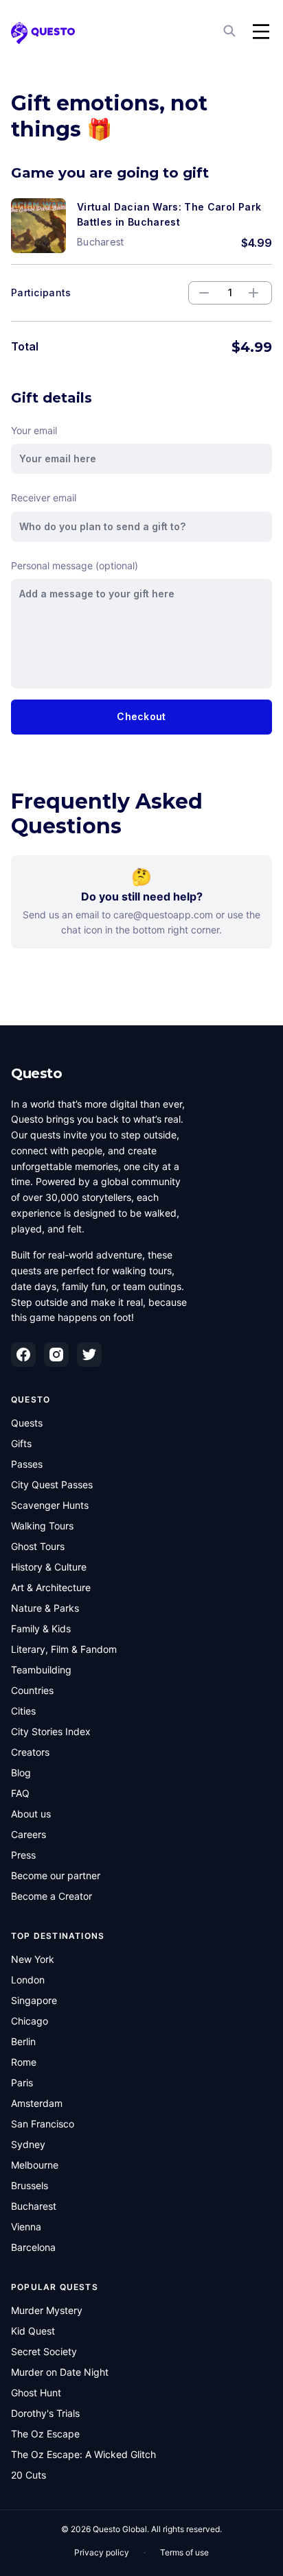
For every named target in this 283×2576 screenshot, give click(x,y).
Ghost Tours (38, 1546)
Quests (27, 1423)
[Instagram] (56, 1355)
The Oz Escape (45, 2434)
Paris (22, 2083)
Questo (36, 1073)
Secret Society (44, 2351)
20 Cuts (29, 2475)
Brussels (30, 2185)
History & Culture (49, 1567)
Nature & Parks (45, 1608)
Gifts (21, 1443)
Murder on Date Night (60, 2372)
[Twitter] (89, 1355)
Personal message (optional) (75, 565)
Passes (27, 1464)
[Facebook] (23, 1355)
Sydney (28, 2144)
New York (33, 1959)
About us (31, 1814)
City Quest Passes (52, 1484)
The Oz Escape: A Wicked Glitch (83, 2454)
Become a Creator (52, 1896)
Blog (21, 1773)
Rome (24, 2062)
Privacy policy (102, 2552)
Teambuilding (41, 1670)
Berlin (23, 2041)
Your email (34, 430)
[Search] (231, 32)
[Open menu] (261, 32)
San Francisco (43, 2124)
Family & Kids (41, 1629)
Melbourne (35, 2165)
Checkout (141, 716)
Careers (29, 1834)
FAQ (20, 1793)
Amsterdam (37, 2103)
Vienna (26, 2227)
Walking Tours (42, 1526)
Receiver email (44, 498)
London (28, 1980)
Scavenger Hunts (50, 1505)
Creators (30, 1752)
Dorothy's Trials (45, 2413)
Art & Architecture (51, 1587)
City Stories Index (51, 1731)
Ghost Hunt (36, 2393)
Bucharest (34, 2206)
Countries (32, 1690)
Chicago (30, 2021)
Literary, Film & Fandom (64, 1649)
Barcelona (33, 2247)
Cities (23, 1711)
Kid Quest (33, 2331)
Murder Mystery (47, 2310)
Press (23, 1855)
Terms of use (184, 2552)
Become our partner (56, 1875)
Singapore (34, 2000)
